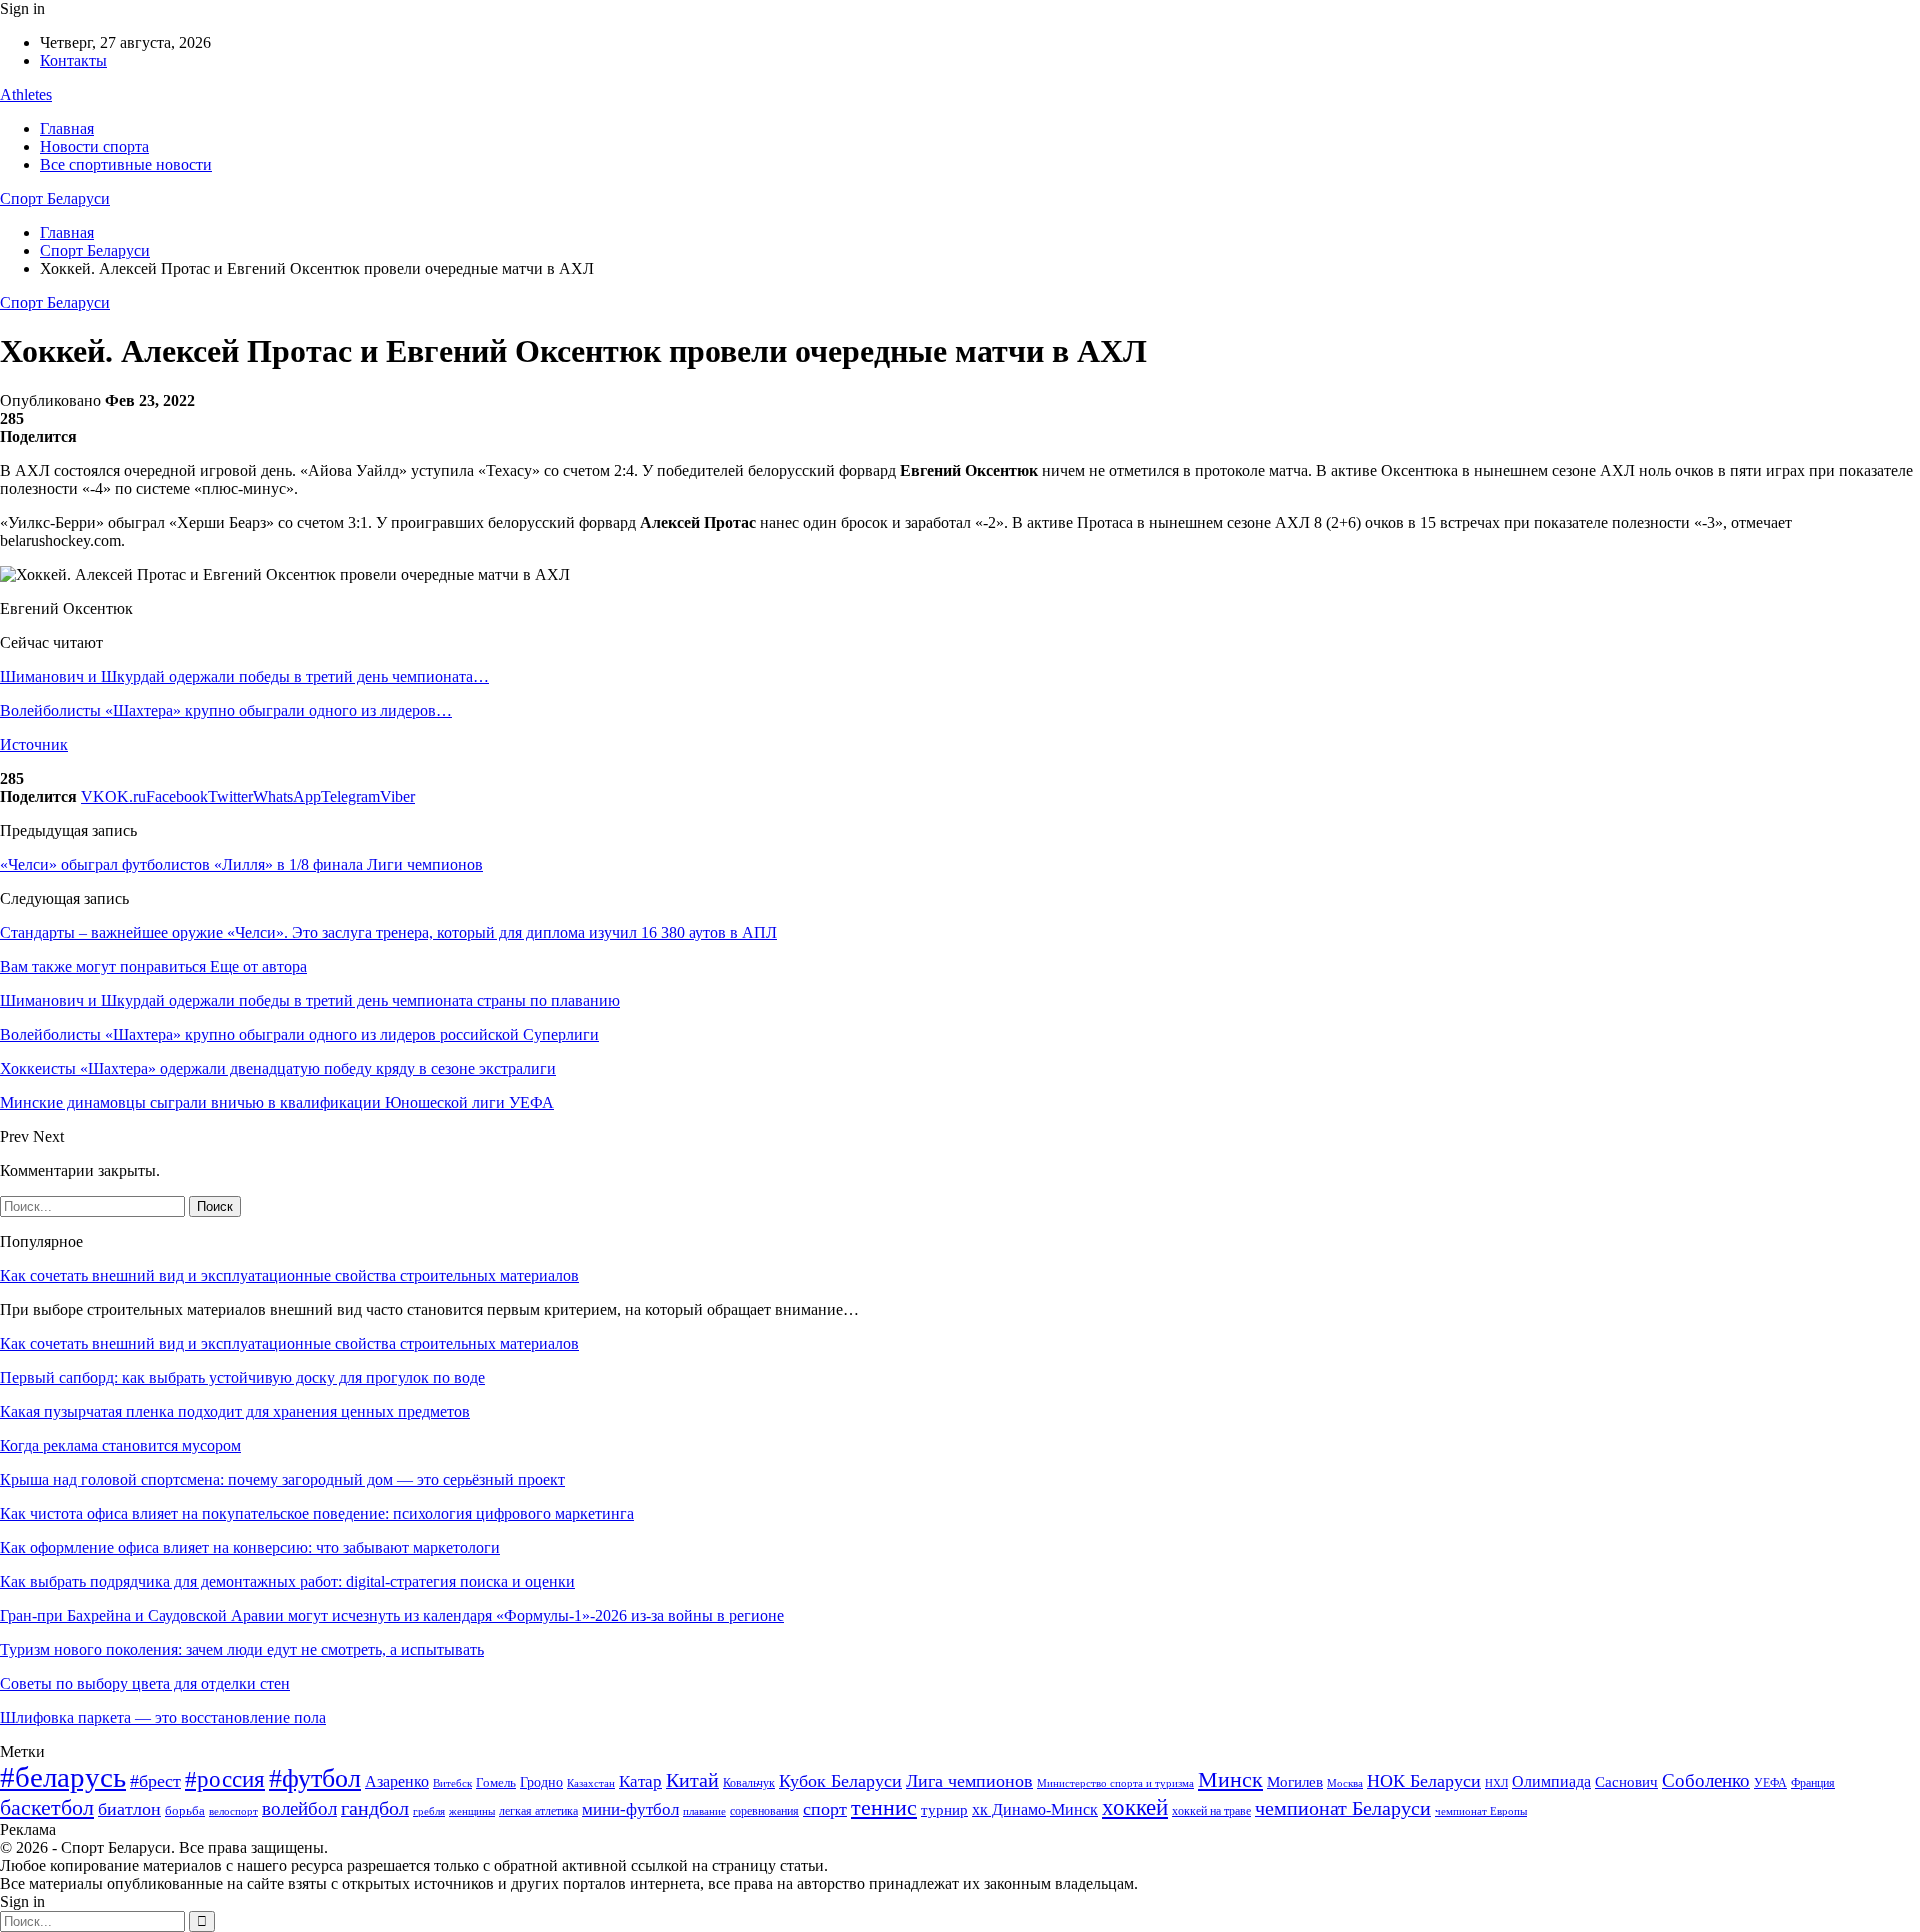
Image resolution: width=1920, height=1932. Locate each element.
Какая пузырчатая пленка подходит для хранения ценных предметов (235, 1411)
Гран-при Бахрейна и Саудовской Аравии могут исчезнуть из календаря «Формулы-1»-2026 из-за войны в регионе (392, 1615)
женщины (472, 1811)
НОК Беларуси (1424, 1781)
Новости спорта (94, 146)
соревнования (764, 1811)
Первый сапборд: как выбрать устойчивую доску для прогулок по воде (242, 1377)
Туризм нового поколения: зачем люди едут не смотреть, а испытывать (242, 1649)
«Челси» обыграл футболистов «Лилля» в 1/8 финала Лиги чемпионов (241, 864)
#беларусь (63, 1777)
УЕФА (1770, 1783)
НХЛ (1496, 1783)
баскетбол (47, 1808)
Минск (1230, 1779)
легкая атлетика (538, 1811)
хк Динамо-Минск (1035, 1809)
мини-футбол (630, 1809)
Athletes (26, 94)
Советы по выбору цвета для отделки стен (145, 1683)
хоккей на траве (1211, 1811)
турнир (944, 1810)
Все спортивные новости (126, 164)
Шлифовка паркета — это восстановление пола (163, 1717)
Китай (692, 1780)
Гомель (496, 1782)
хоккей (1135, 1807)
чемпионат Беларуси (1343, 1808)
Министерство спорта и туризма (1115, 1783)
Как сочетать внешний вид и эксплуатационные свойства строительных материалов (289, 1275)
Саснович (1626, 1782)
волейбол (299, 1808)
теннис (884, 1807)
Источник (34, 744)
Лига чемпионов (969, 1781)
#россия (225, 1779)
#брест (155, 1781)
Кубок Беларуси (840, 1781)
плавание (704, 1811)
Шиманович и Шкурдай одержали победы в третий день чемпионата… (244, 676)
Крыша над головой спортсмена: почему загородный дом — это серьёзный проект (282, 1479)
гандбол (375, 1808)
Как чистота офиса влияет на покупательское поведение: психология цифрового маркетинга (317, 1513)
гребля (429, 1811)
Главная (67, 128)
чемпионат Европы (1481, 1811)
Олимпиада (1551, 1781)
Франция (1813, 1783)
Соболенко (1706, 1780)
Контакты (73, 60)
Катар (640, 1781)
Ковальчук (749, 1783)
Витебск (452, 1783)
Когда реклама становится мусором (120, 1445)
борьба (185, 1810)
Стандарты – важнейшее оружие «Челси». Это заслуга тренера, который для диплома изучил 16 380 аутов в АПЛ (388, 932)
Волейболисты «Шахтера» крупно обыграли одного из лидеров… (226, 710)
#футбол (315, 1778)
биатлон (129, 1809)
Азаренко (397, 1781)
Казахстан (591, 1783)
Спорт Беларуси (55, 198)
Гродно (541, 1782)
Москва (1345, 1783)
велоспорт (233, 1811)
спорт (825, 1809)
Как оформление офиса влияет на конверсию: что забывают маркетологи (250, 1547)
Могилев (1295, 1782)
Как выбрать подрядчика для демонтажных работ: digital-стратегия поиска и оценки (287, 1581)
